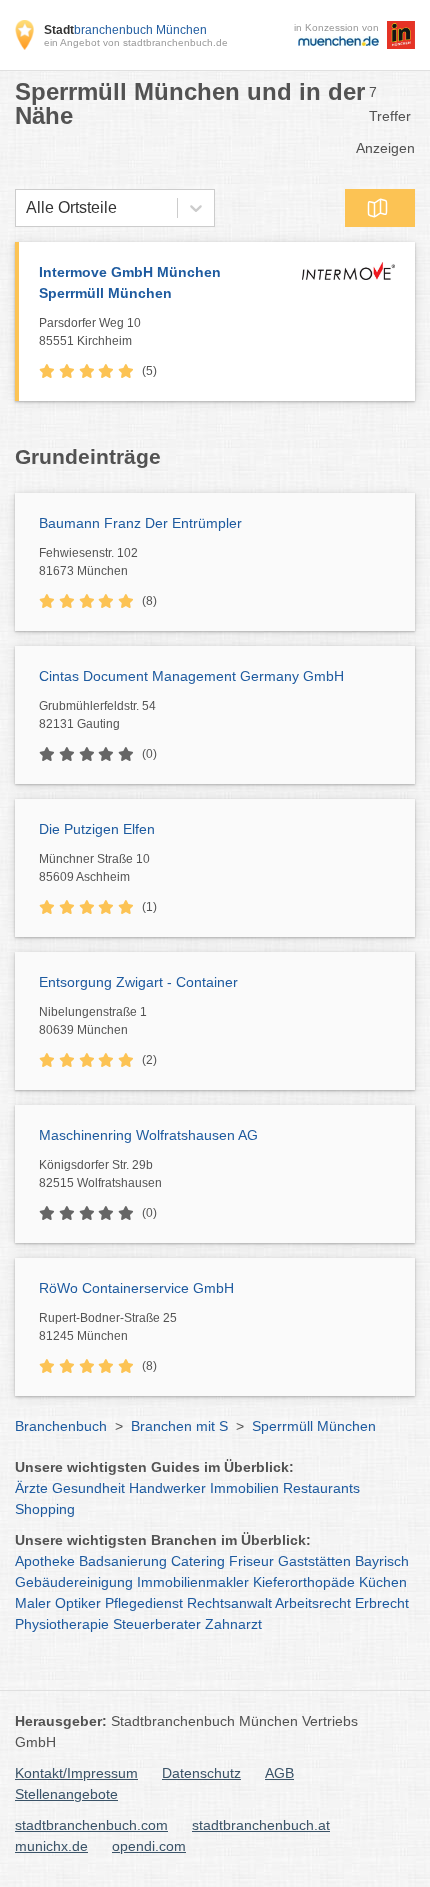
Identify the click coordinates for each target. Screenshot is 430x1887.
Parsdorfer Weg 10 (90, 332)
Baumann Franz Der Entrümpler (140, 523)
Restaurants (321, 1488)
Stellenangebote (66, 1794)
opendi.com (149, 1846)
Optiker (78, 1603)
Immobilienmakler (193, 1582)
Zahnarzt (233, 1624)
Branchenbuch (61, 1426)
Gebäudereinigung (74, 1582)
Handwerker (167, 1488)
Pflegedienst (144, 1603)
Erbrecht (382, 1603)
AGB (279, 1773)
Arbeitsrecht (313, 1603)
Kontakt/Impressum (76, 1773)
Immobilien (244, 1488)
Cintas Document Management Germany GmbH (191, 676)
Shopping (45, 1509)
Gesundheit (88, 1488)
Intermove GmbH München (130, 282)
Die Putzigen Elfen (97, 829)
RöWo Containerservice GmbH (136, 1288)
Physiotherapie (62, 1624)
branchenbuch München (125, 30)
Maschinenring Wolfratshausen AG (148, 1135)
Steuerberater (157, 1624)
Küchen (383, 1582)
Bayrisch (382, 1561)
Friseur (251, 1561)
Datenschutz (201, 1773)
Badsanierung (123, 1561)
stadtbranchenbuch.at (261, 1825)
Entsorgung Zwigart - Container (138, 982)
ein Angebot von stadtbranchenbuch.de (136, 42)
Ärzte (31, 1488)
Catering (198, 1561)
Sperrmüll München (314, 1426)
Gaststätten (314, 1561)
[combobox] (26, 208)
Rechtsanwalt (229, 1603)
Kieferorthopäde (304, 1582)
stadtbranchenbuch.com (91, 1825)
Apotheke (45, 1561)
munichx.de (51, 1846)
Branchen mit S (179, 1426)
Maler (33, 1603)
